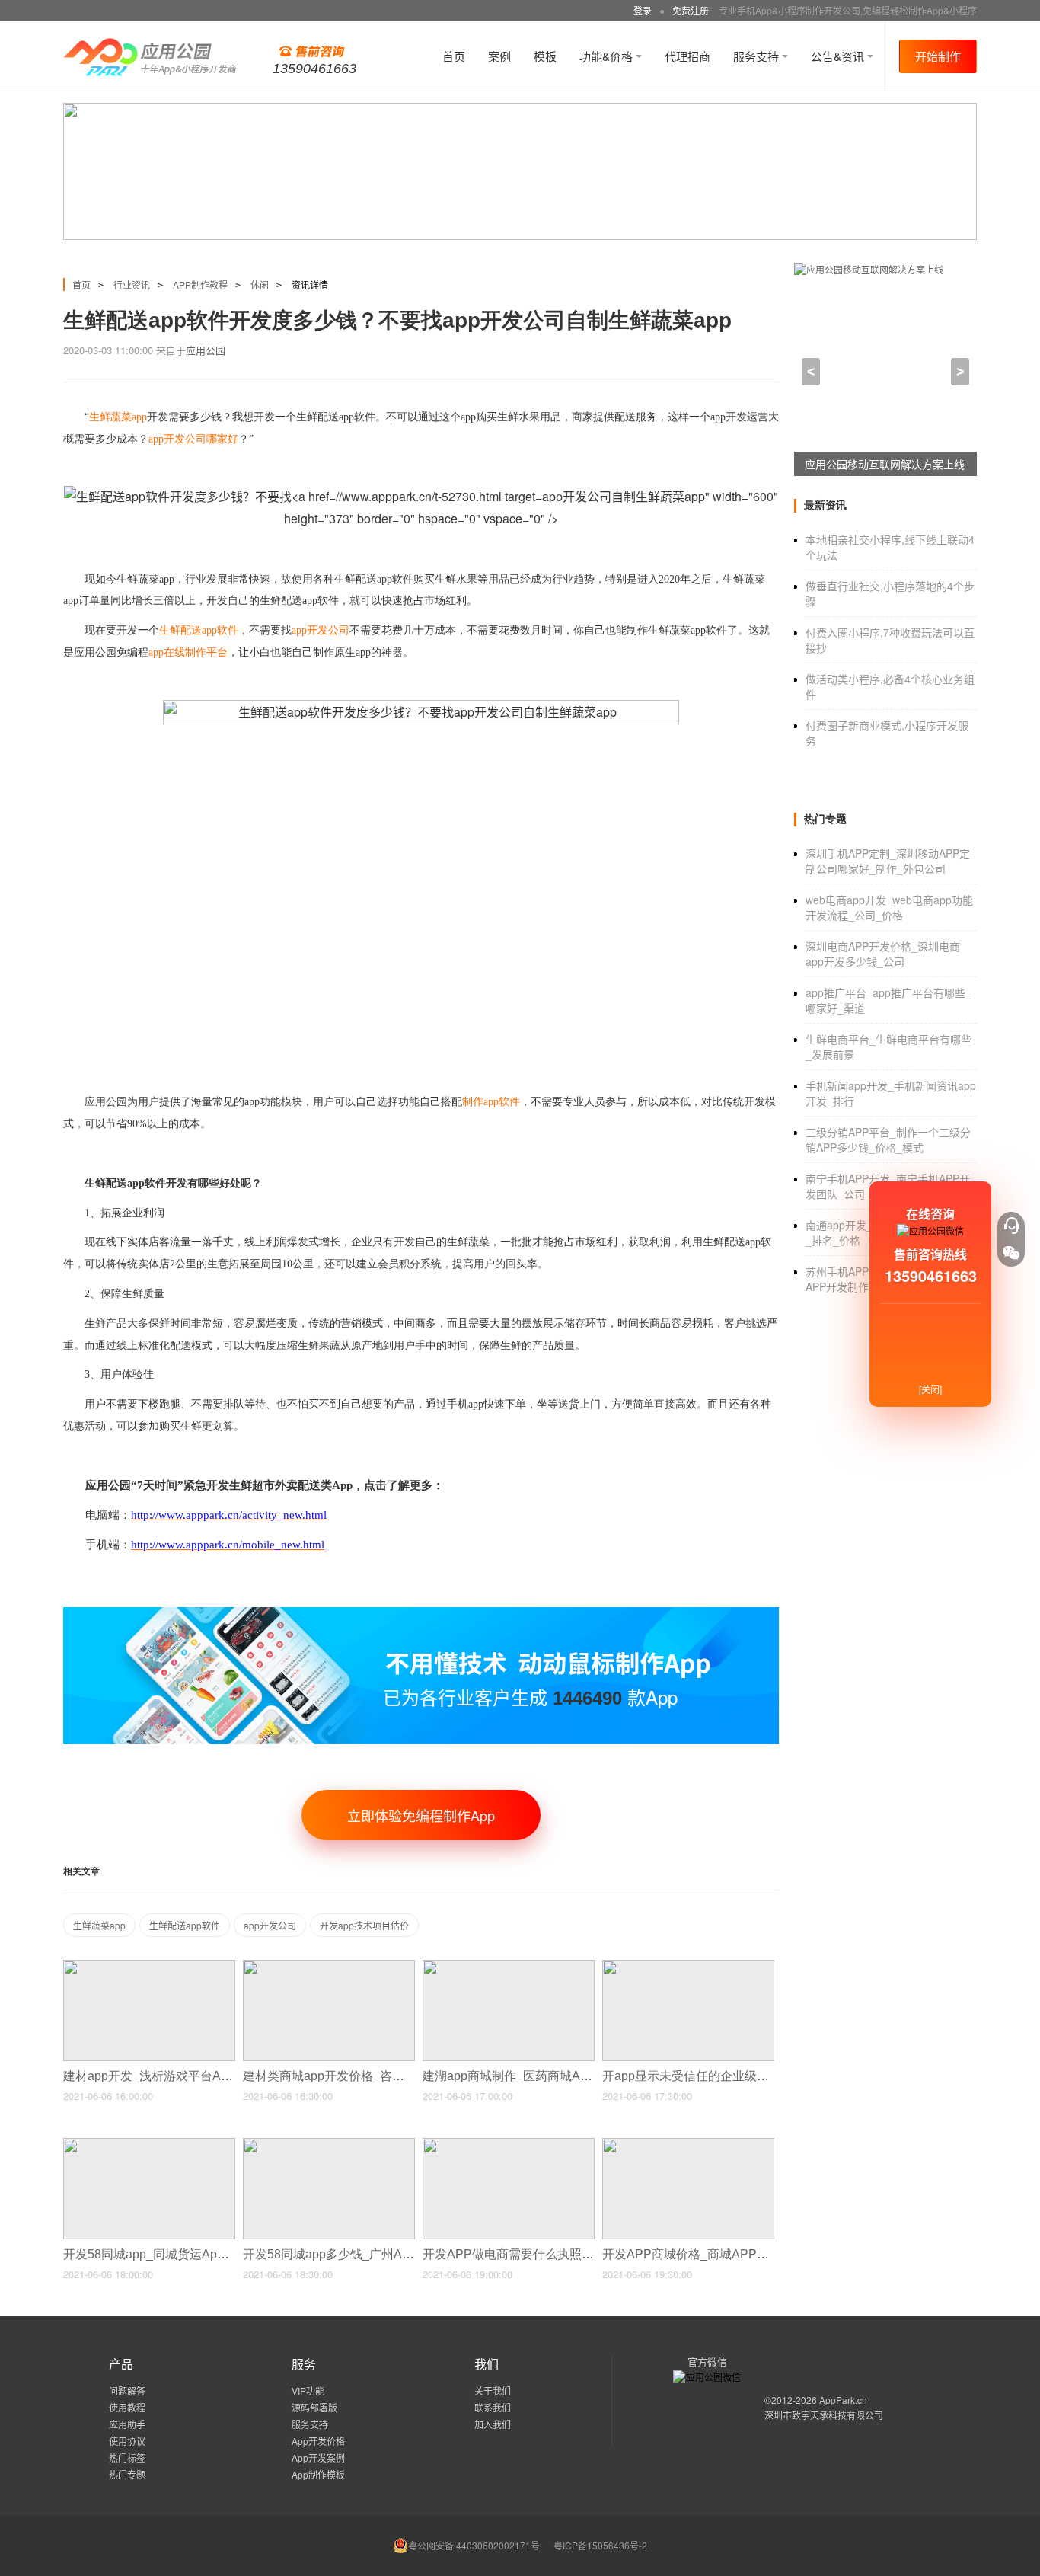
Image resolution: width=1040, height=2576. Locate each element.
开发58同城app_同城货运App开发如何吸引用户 (194, 2254)
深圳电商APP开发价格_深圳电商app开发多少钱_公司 (883, 954)
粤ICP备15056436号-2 (600, 2545)
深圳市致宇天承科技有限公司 (824, 2415)
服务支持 (758, 56)
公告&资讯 (839, 56)
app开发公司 (270, 1925)
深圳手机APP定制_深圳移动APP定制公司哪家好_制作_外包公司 (888, 861)
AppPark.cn (843, 2400)
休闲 (260, 284)
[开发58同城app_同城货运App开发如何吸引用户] (149, 2145)
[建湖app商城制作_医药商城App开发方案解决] (509, 1966)
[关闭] (930, 1389)
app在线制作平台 (188, 652)
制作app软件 (491, 1102)
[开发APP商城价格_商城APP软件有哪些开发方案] (688, 2145)
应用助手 (127, 2424)
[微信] (1011, 1253)
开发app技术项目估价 (364, 1925)
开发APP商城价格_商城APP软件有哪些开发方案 (736, 2254)
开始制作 (938, 56)
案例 (499, 56)
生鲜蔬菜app (99, 1925)
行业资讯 (132, 284)
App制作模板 (318, 2474)
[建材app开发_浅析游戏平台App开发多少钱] (149, 1966)
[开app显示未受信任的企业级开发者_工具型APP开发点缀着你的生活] (688, 1966)
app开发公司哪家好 (193, 439)
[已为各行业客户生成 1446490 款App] (421, 1614)
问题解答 (127, 2391)
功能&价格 (608, 56)
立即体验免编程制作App (421, 1815)
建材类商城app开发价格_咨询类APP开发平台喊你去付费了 (405, 2076)
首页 (454, 56)
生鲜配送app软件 (185, 1925)
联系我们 (493, 2407)
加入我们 (493, 2424)
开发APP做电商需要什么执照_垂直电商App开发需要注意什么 (591, 2254)
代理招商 (687, 56)
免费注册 (691, 10)
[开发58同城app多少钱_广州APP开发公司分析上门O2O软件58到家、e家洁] (329, 2145)
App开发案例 (318, 2458)
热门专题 (127, 2474)
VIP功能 (308, 2391)
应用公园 (206, 350)
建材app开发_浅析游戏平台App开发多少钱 (181, 2076)
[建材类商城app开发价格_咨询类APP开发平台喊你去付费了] (329, 1966)
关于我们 (493, 2391)
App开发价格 (318, 2441)
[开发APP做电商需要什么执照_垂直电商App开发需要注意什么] (509, 2145)
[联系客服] (1011, 1226)
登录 (643, 10)
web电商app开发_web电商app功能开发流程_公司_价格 (889, 907)
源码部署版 (314, 2407)
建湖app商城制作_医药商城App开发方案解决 (546, 2076)
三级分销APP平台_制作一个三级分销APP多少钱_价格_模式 (888, 1139)
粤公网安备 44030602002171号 (474, 2545)
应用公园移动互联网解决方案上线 (885, 464)
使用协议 (127, 2441)
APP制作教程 (200, 284)
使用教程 (127, 2407)
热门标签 (127, 2458)
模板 (545, 56)
